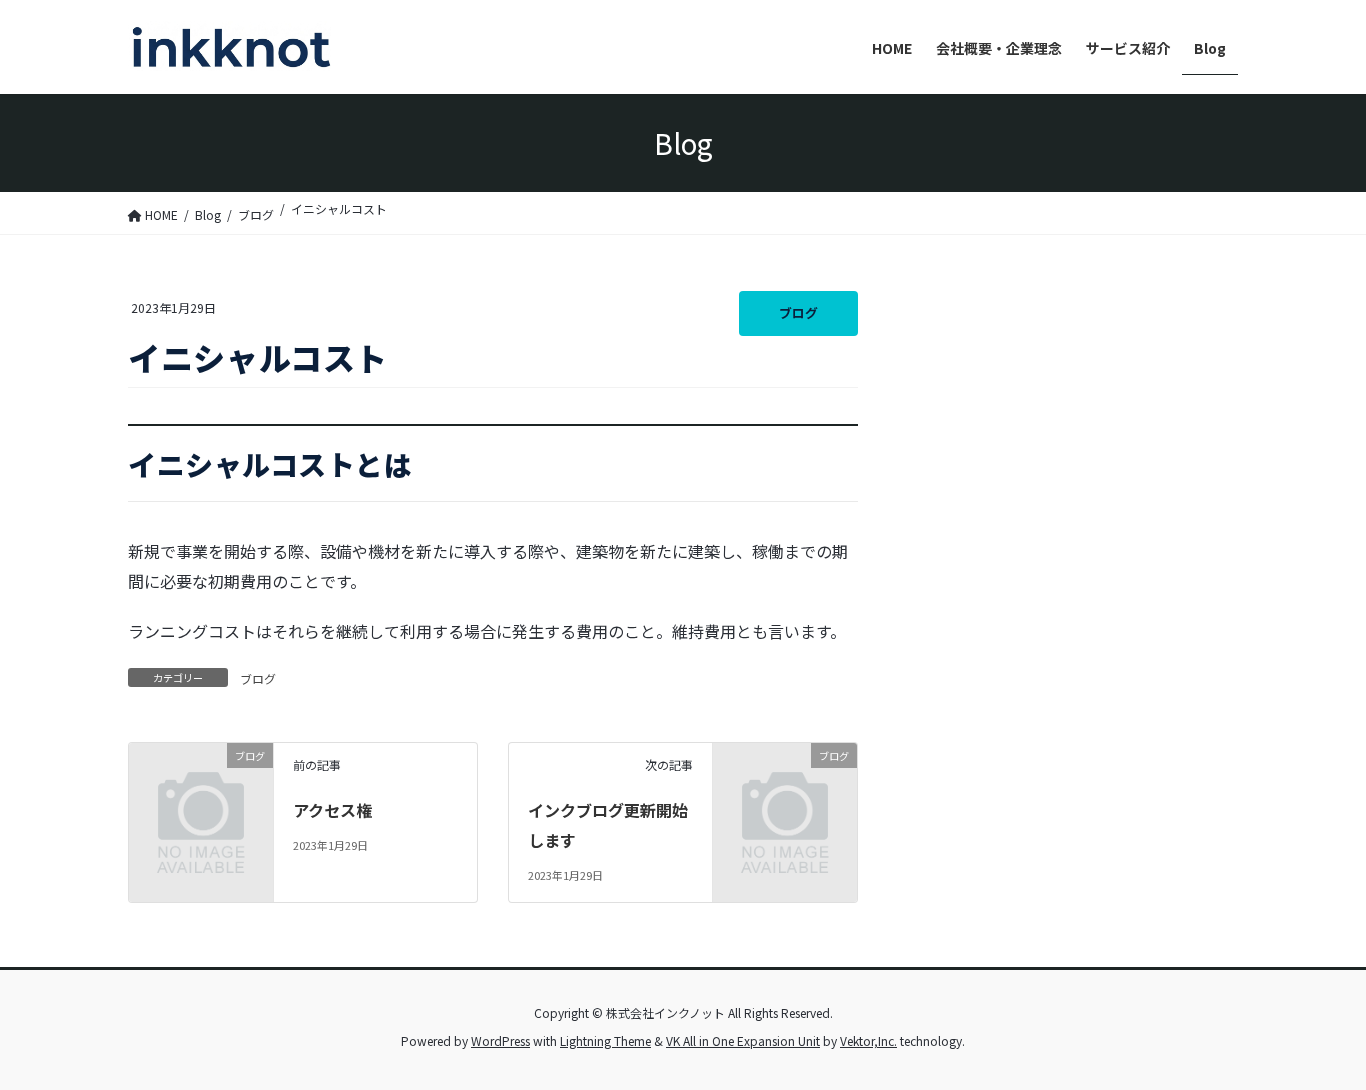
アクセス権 (332, 810)
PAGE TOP (1318, 1039)
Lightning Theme (605, 1040)
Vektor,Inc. (868, 1040)
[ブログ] (201, 785)
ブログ (798, 312)
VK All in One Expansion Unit (743, 1040)
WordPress (500, 1040)
